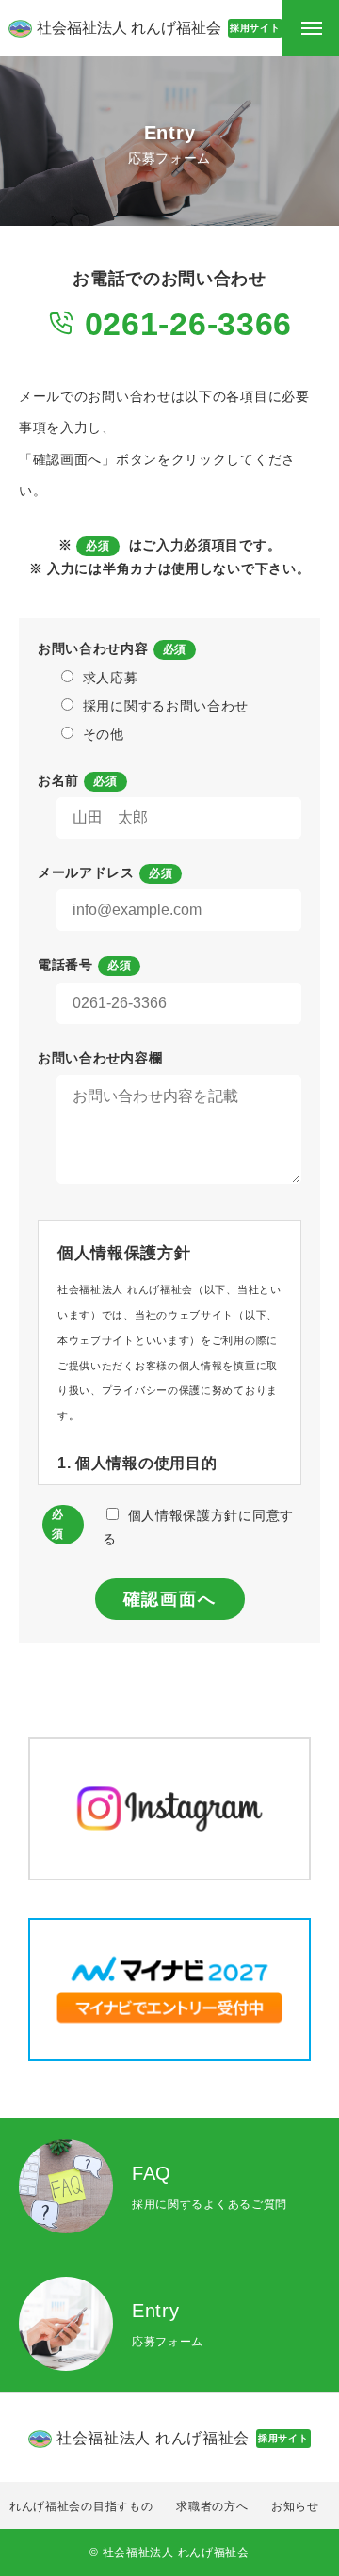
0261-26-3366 (184, 324)
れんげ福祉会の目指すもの (81, 2506)
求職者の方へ (212, 2506)
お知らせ (295, 2506)
